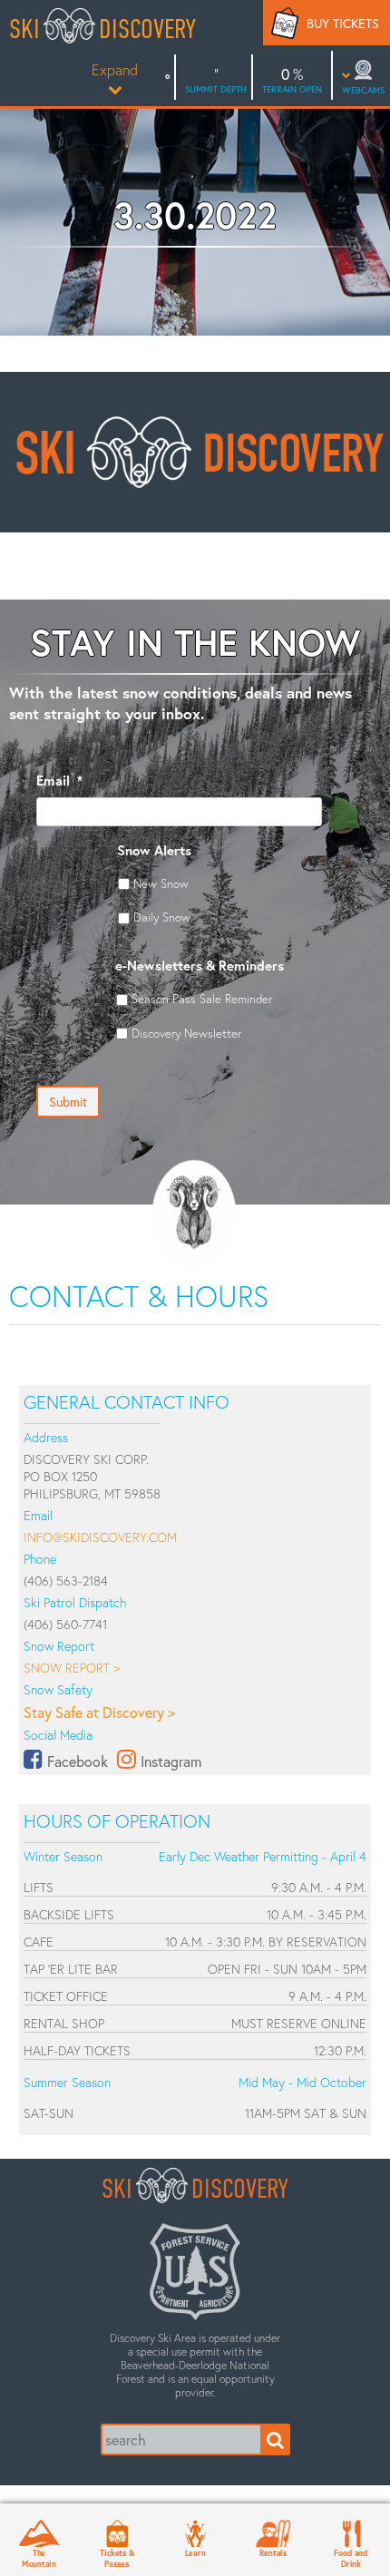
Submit (68, 1102)
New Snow (161, 883)
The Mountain (39, 2558)
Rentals (273, 2552)
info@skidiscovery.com (100, 1537)
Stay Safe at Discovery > (99, 1712)
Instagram (171, 1761)
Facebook (78, 1761)
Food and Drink (351, 2558)
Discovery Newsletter (186, 1033)
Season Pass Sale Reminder (202, 999)
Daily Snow (162, 917)
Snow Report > (72, 1668)
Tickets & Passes (117, 2558)
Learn (195, 2552)
